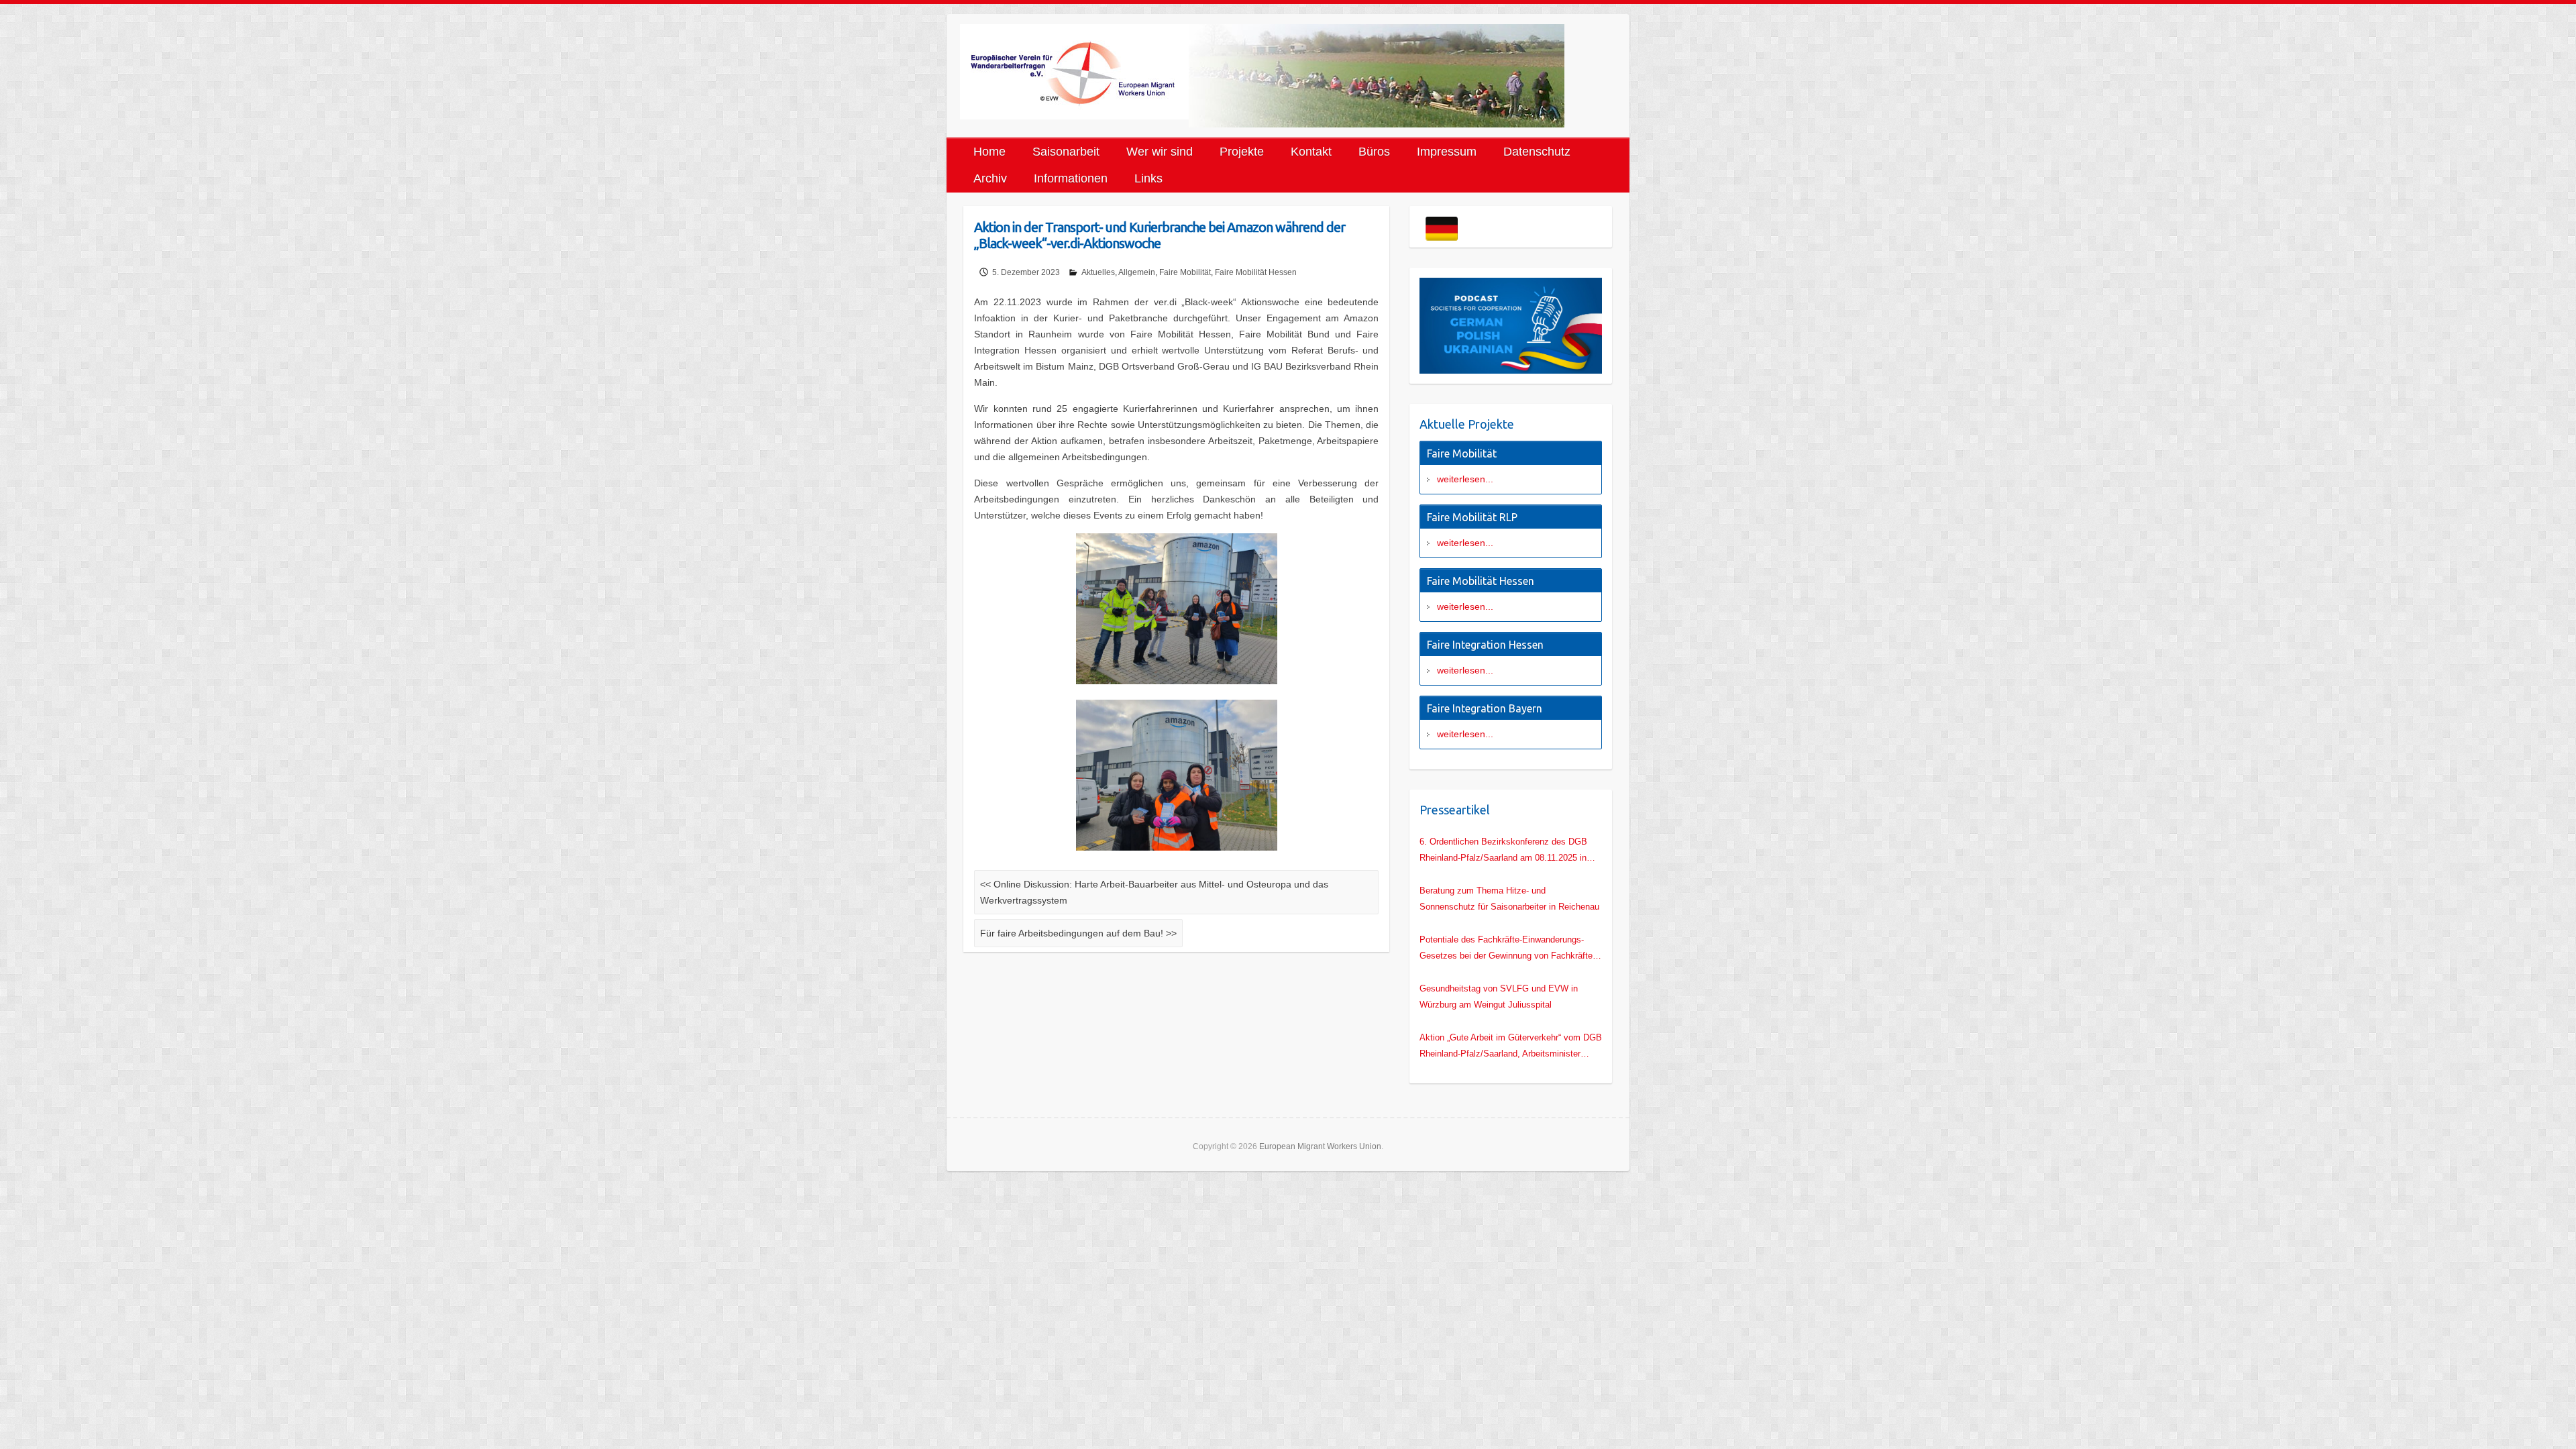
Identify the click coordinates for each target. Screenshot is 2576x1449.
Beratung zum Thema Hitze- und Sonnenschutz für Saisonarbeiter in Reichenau (1509, 899)
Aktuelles (1098, 272)
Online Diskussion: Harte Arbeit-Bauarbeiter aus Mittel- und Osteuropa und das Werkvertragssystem (1154, 892)
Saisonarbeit (1066, 152)
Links (1148, 178)
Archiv (990, 178)
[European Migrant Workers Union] (1074, 72)
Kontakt (1311, 152)
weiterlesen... (1465, 479)
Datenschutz (1537, 152)
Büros (1374, 152)
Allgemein (1137, 272)
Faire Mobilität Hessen (1256, 272)
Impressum (1447, 152)
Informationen (1071, 178)
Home (989, 152)
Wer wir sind (1160, 152)
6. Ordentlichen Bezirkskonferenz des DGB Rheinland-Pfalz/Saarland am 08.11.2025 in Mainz (1503, 851)
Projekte (1242, 152)
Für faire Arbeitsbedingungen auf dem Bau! (1078, 933)
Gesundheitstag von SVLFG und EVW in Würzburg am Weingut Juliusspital (1499, 997)
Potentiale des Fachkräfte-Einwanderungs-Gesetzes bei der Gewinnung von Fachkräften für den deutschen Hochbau (1508, 949)
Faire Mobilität (1185, 272)
